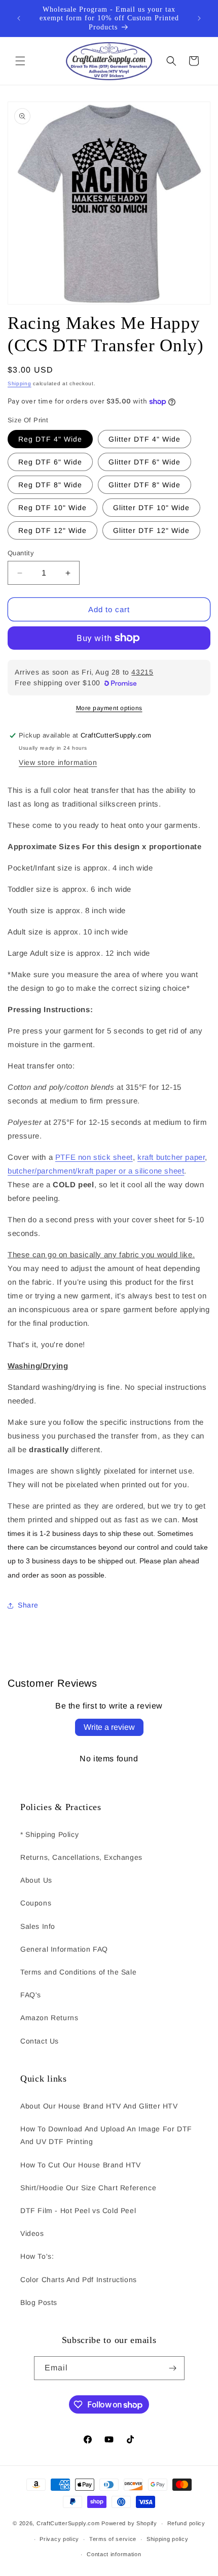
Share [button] (28, 1605)
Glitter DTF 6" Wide (144, 462)
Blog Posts (39, 2302)
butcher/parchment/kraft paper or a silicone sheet (96, 1171)
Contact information (114, 2554)
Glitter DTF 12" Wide (151, 530)
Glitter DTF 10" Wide (151, 508)
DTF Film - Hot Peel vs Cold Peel (78, 2211)
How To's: (37, 2256)
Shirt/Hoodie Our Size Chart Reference (88, 2188)
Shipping (20, 383)
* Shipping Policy (49, 1834)
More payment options (109, 708)
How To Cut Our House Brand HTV (81, 2165)
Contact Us (40, 2041)
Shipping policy (168, 2539)
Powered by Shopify (129, 2523)
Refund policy (186, 2523)
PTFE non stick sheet (94, 1157)
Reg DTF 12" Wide (52, 530)
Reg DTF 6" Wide (50, 462)
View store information (58, 762)
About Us (36, 1880)
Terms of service (113, 2539)
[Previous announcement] (19, 18)
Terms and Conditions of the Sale (78, 1972)
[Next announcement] (199, 18)
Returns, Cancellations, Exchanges (81, 1857)
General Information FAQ (64, 1949)
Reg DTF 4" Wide (50, 439)
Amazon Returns (49, 2018)
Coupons (36, 1903)
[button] (20, 61)
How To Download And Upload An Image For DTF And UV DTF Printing (106, 2135)
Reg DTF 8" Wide (50, 485)
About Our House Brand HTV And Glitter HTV (99, 2106)
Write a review (109, 1727)
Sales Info (38, 1926)
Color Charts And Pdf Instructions (79, 2280)
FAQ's (31, 1995)
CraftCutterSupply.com (68, 2523)
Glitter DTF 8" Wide (144, 485)
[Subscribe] (173, 2368)
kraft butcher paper (171, 1157)
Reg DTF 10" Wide (52, 508)
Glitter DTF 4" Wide (144, 439)
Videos (32, 2233)
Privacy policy (59, 2539)
